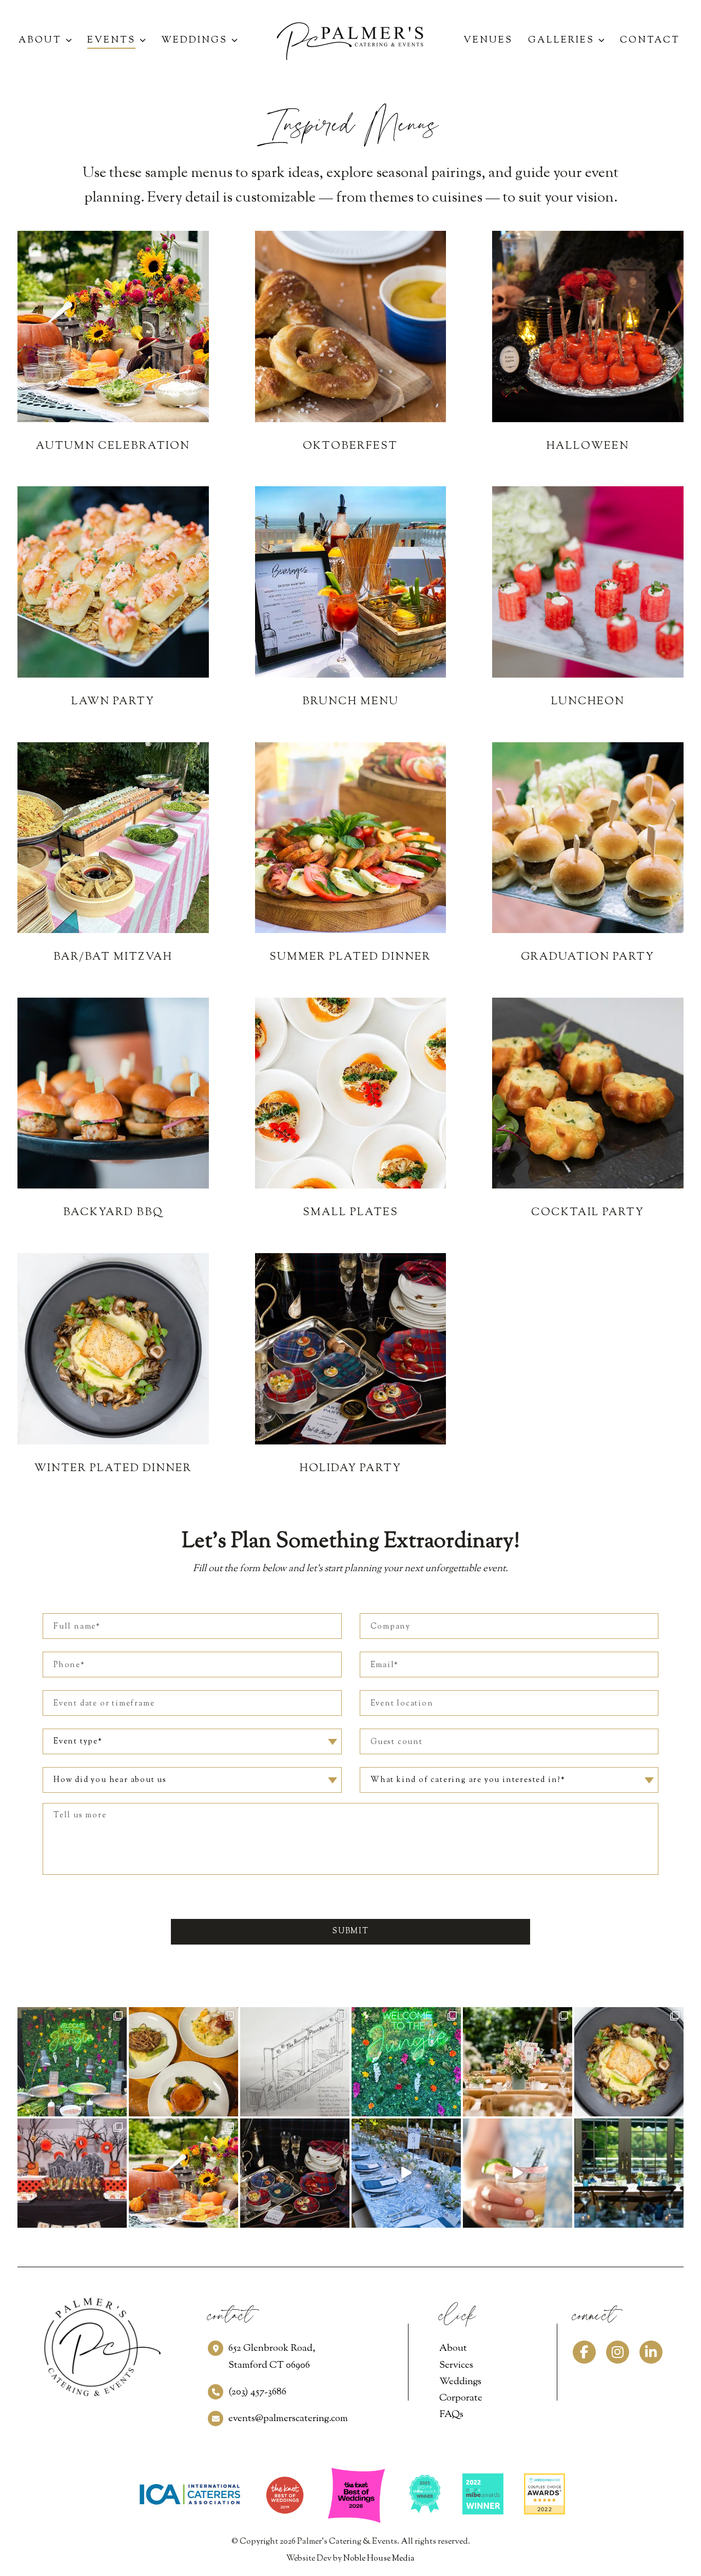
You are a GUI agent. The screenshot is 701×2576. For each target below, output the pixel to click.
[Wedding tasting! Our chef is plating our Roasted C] (518, 2173)
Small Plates (350, 1213)
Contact (650, 41)
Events (111, 41)
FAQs (451, 2415)
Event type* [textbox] (78, 1742)
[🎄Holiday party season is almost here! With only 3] (295, 2173)
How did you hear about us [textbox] (110, 1780)
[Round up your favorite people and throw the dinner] (629, 2062)
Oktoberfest (350, 446)
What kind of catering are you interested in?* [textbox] (468, 1780)
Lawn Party (113, 702)
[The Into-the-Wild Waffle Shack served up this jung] (72, 2062)
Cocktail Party (588, 1213)
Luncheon (588, 702)
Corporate (461, 2398)
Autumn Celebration (113, 446)
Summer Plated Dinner (350, 957)
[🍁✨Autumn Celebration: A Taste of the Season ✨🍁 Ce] (183, 2173)
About (40, 41)
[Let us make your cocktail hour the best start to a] (406, 2173)
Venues (488, 41)
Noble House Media (379, 2559)
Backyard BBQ (113, 1213)
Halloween (588, 446)
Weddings (194, 41)
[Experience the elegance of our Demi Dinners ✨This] (183, 2062)
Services (456, 2365)
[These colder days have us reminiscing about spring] (518, 2062)
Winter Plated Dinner (113, 1469)
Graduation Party (588, 957)
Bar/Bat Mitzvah (113, 957)
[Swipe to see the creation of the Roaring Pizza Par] (295, 2062)
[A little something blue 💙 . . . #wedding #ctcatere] (629, 2173)
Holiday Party (350, 1469)
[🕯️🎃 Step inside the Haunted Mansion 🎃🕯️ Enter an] (72, 2173)
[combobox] (192, 1741)
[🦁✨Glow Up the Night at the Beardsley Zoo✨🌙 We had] (406, 2062)
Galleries (561, 41)
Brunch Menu (350, 702)
